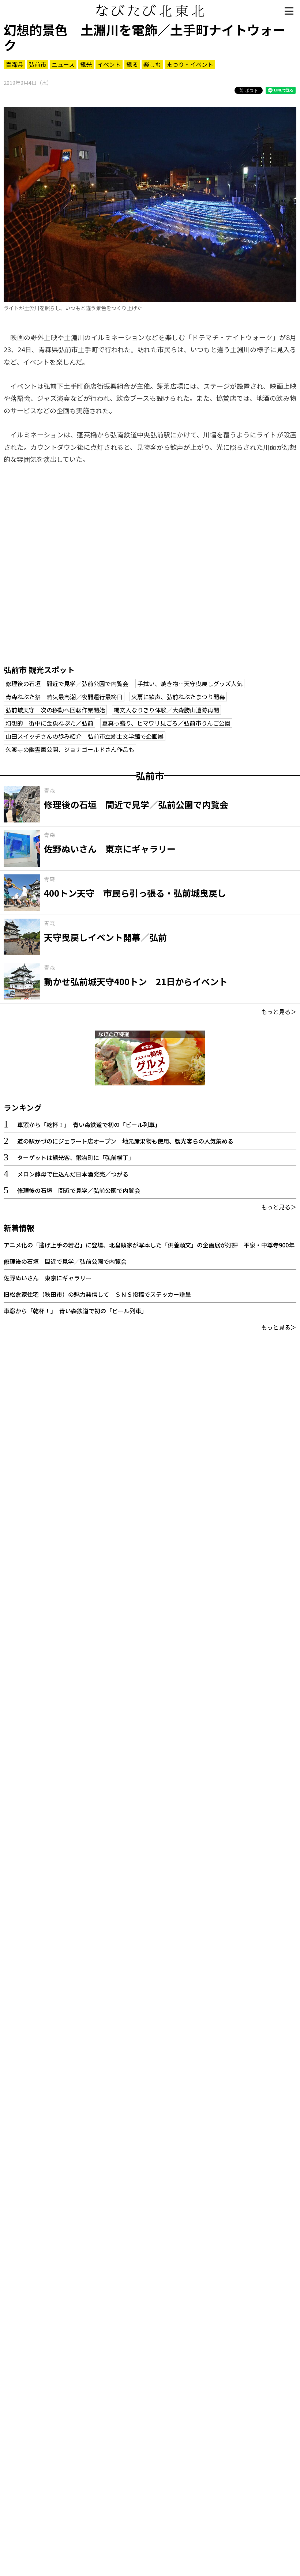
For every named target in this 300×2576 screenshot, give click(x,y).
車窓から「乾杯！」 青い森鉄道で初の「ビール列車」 (89, 1125)
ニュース (63, 64)
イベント (109, 64)
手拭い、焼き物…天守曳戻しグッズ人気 (190, 683)
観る (132, 64)
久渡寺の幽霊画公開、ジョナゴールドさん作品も (70, 749)
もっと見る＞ (279, 1012)
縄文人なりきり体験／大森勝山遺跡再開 (166, 710)
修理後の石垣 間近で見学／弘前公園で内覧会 (67, 683)
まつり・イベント (190, 64)
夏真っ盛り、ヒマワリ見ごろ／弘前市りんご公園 (166, 723)
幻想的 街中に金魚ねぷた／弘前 (49, 723)
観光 (86, 64)
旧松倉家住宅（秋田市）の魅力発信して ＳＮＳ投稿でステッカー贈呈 (97, 1294)
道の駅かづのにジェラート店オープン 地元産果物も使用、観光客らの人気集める (125, 1141)
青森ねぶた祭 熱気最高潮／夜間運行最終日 (64, 697)
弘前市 (37, 64)
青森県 (14, 64)
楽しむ (152, 64)
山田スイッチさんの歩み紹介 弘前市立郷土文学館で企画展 (85, 736)
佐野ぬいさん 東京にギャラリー (48, 1278)
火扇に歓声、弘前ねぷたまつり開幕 (178, 697)
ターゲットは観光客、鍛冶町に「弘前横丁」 (76, 1157)
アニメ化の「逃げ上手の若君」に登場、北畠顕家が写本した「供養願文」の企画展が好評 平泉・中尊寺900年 (149, 1245)
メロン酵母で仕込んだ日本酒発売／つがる (73, 1174)
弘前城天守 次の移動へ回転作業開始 (55, 710)
